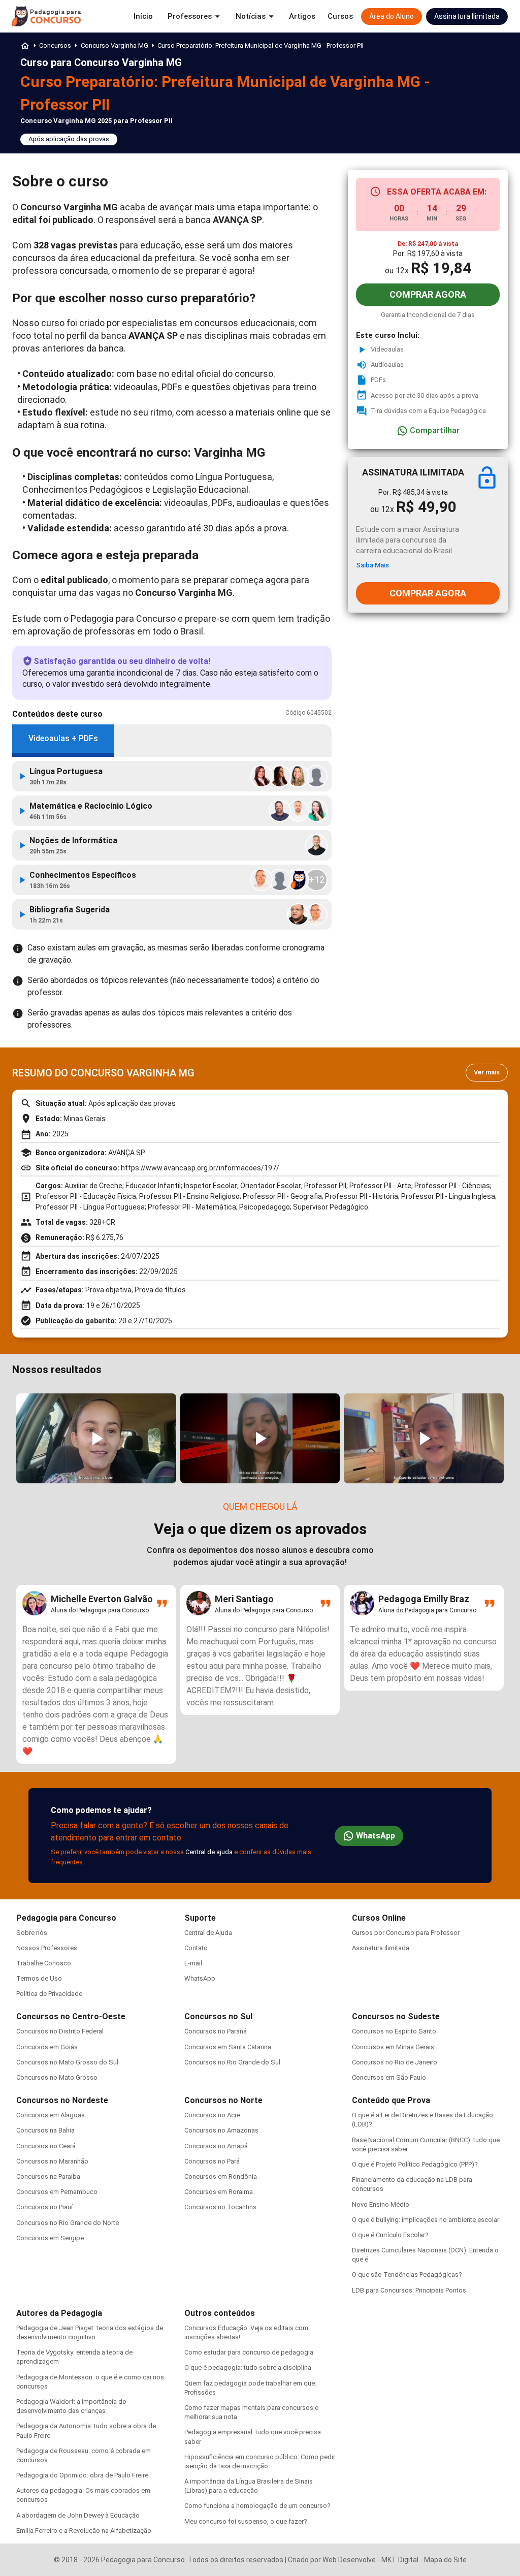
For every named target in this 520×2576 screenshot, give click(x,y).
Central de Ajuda (208, 1933)
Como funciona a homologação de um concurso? (257, 2506)
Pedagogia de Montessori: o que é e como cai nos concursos (90, 2382)
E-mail (193, 1963)
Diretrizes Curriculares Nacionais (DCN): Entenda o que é (425, 2255)
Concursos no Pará (212, 2161)
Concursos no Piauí (44, 2207)
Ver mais (487, 1072)
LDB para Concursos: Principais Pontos (409, 2290)
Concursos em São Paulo (389, 2077)
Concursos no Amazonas (221, 2130)
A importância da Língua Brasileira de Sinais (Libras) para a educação (249, 2486)
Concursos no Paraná (216, 2031)
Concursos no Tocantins (220, 2207)
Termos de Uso (39, 1978)
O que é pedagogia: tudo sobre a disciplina (248, 2367)
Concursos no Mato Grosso (57, 2077)
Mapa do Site (445, 2560)
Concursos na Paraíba (48, 2176)
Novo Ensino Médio (381, 2204)
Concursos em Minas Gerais (393, 2047)
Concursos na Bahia (45, 2130)
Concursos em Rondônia (221, 2176)
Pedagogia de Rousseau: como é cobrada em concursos (84, 2455)
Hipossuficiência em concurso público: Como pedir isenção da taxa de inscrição (260, 2461)
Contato (196, 1948)
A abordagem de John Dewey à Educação (78, 2515)
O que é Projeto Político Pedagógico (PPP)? (415, 2164)
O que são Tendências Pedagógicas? (407, 2275)
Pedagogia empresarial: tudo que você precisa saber (253, 2437)
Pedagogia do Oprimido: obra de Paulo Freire (82, 2475)
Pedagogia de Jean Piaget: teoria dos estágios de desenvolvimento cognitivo (90, 2332)
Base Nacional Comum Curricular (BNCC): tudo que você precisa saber (426, 2144)
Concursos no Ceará (46, 2146)
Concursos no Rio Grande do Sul (232, 2062)
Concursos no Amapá (216, 2146)
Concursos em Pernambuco (57, 2192)
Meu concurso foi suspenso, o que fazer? (246, 2521)
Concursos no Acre (212, 2115)
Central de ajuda (209, 1852)
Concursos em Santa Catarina (228, 2047)
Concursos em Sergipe (50, 2238)
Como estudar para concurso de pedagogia (249, 2352)
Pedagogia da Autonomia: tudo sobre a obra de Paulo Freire (86, 2430)
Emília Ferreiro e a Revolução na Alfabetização (84, 2531)
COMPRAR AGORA (428, 294)
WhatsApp (376, 1836)
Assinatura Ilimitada (381, 1948)
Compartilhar (435, 431)
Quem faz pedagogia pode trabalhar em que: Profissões (250, 2388)
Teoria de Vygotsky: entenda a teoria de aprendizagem (74, 2357)
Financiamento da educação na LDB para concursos (412, 2184)
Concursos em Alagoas (51, 2115)
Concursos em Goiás (47, 2047)
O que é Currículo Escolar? (390, 2235)
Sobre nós (32, 1933)
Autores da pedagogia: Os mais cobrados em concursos (83, 2495)
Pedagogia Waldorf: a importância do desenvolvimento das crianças (71, 2406)
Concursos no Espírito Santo (394, 2031)
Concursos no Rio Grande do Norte (68, 2223)
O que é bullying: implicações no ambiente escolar (426, 2220)
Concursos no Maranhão (52, 2161)
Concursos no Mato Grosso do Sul (67, 2062)
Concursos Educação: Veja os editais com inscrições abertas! (246, 2332)
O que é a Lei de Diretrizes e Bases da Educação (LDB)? (422, 2120)
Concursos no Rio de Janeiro (395, 2062)
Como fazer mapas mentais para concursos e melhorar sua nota (251, 2412)
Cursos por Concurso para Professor (406, 1933)
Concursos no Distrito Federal (60, 2031)
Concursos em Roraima (219, 2192)
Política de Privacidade (49, 1994)
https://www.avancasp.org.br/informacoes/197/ (200, 1168)
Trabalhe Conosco (44, 1963)
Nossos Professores (47, 1948)
